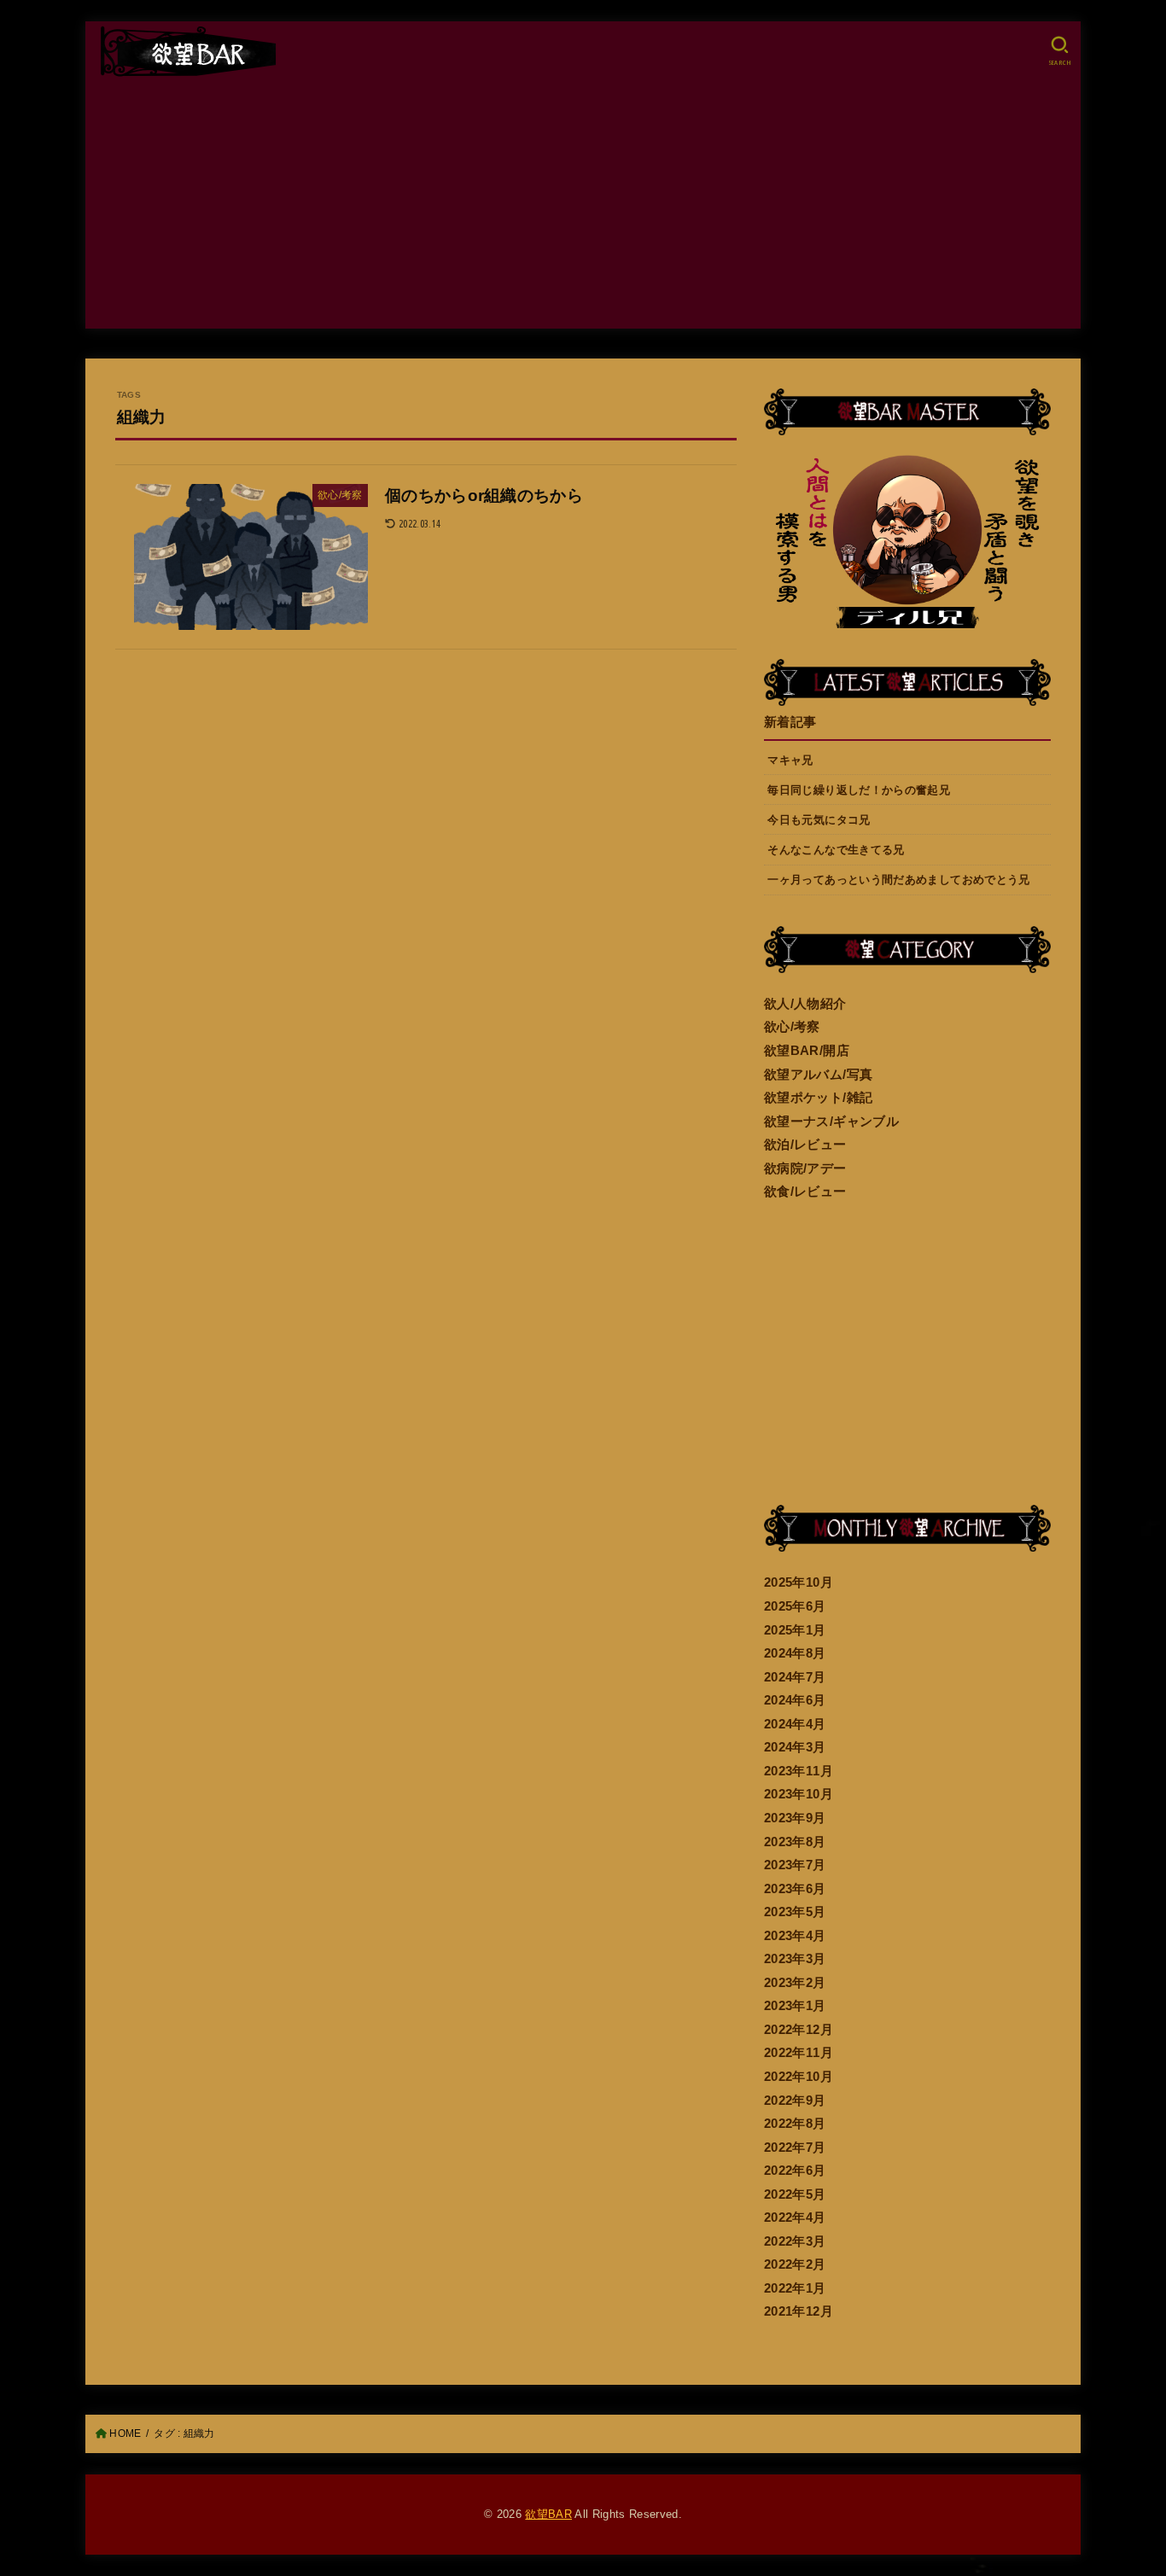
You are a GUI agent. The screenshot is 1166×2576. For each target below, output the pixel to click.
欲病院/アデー (805, 1169)
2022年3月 (795, 2241)
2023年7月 (795, 1865)
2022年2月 (795, 2264)
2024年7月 (795, 1677)
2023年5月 (795, 1912)
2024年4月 (795, 1724)
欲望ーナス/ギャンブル (831, 1122)
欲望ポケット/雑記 (818, 1098)
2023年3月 (795, 1959)
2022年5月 (795, 2194)
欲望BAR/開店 (807, 1051)
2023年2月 (795, 1983)
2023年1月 (795, 2006)
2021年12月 (799, 2311)
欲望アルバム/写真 (818, 1075)
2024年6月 (795, 1700)
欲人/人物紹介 (805, 1004)
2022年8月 (795, 2124)
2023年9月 (795, 1818)
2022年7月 (795, 2148)
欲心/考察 (792, 1027)
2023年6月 (795, 1889)
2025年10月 (799, 1582)
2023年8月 (795, 1842)
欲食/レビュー (805, 1192)
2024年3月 (795, 1747)
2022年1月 (795, 2288)
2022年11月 (799, 2053)
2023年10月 (799, 1794)
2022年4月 (795, 2218)
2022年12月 (799, 2030)
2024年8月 (795, 1653)
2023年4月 (795, 1936)
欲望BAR (548, 2514)
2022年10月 (799, 2077)
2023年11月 (799, 1771)
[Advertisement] (583, 209)
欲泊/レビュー (805, 1145)
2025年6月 (795, 1606)
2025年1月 (795, 1630)
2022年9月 (795, 2101)
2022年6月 (795, 2171)
